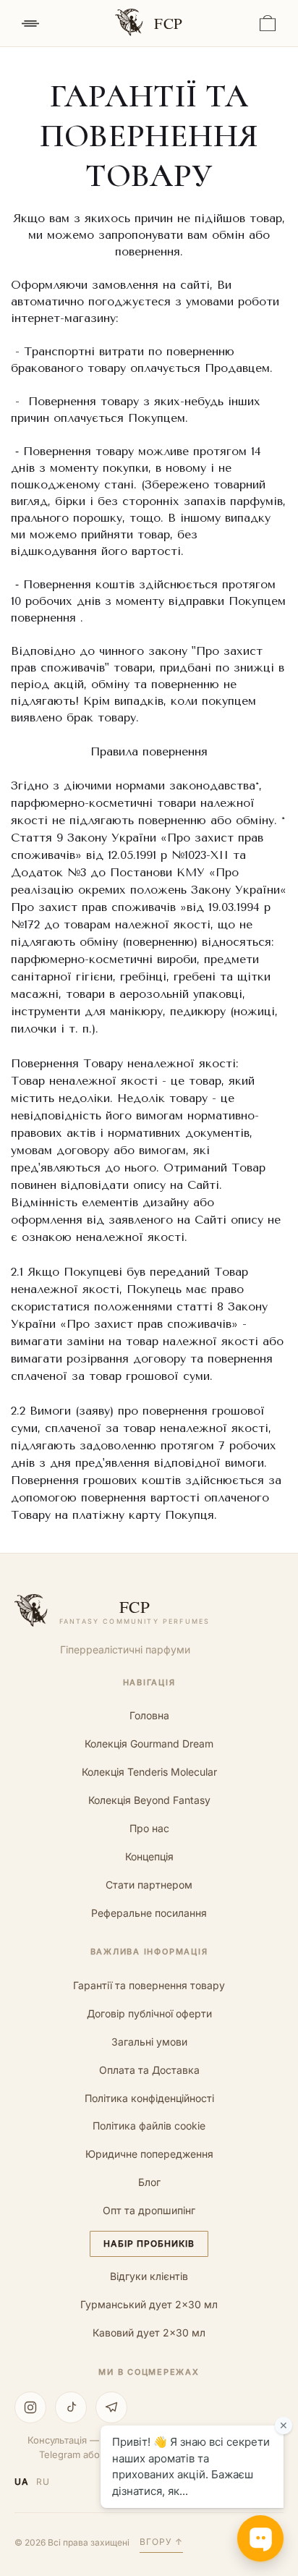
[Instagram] (30, 2407)
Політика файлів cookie (149, 2126)
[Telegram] (111, 2407)
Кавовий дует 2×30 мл (149, 2333)
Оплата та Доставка (149, 2070)
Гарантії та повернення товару (149, 1985)
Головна (149, 1715)
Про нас (149, 1828)
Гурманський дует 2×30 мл (149, 2304)
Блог (149, 2182)
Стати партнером (149, 1885)
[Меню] (30, 23)
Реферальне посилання (149, 1913)
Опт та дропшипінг (149, 2210)
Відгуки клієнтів (149, 2276)
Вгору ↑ (161, 2542)
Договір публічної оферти (149, 2013)
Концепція (149, 1856)
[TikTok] (71, 2407)
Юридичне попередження (149, 2154)
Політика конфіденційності (149, 2098)
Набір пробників (149, 2244)
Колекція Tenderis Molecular (149, 1772)
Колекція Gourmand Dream (149, 1744)
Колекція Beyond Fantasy (149, 1800)
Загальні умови (149, 2042)
